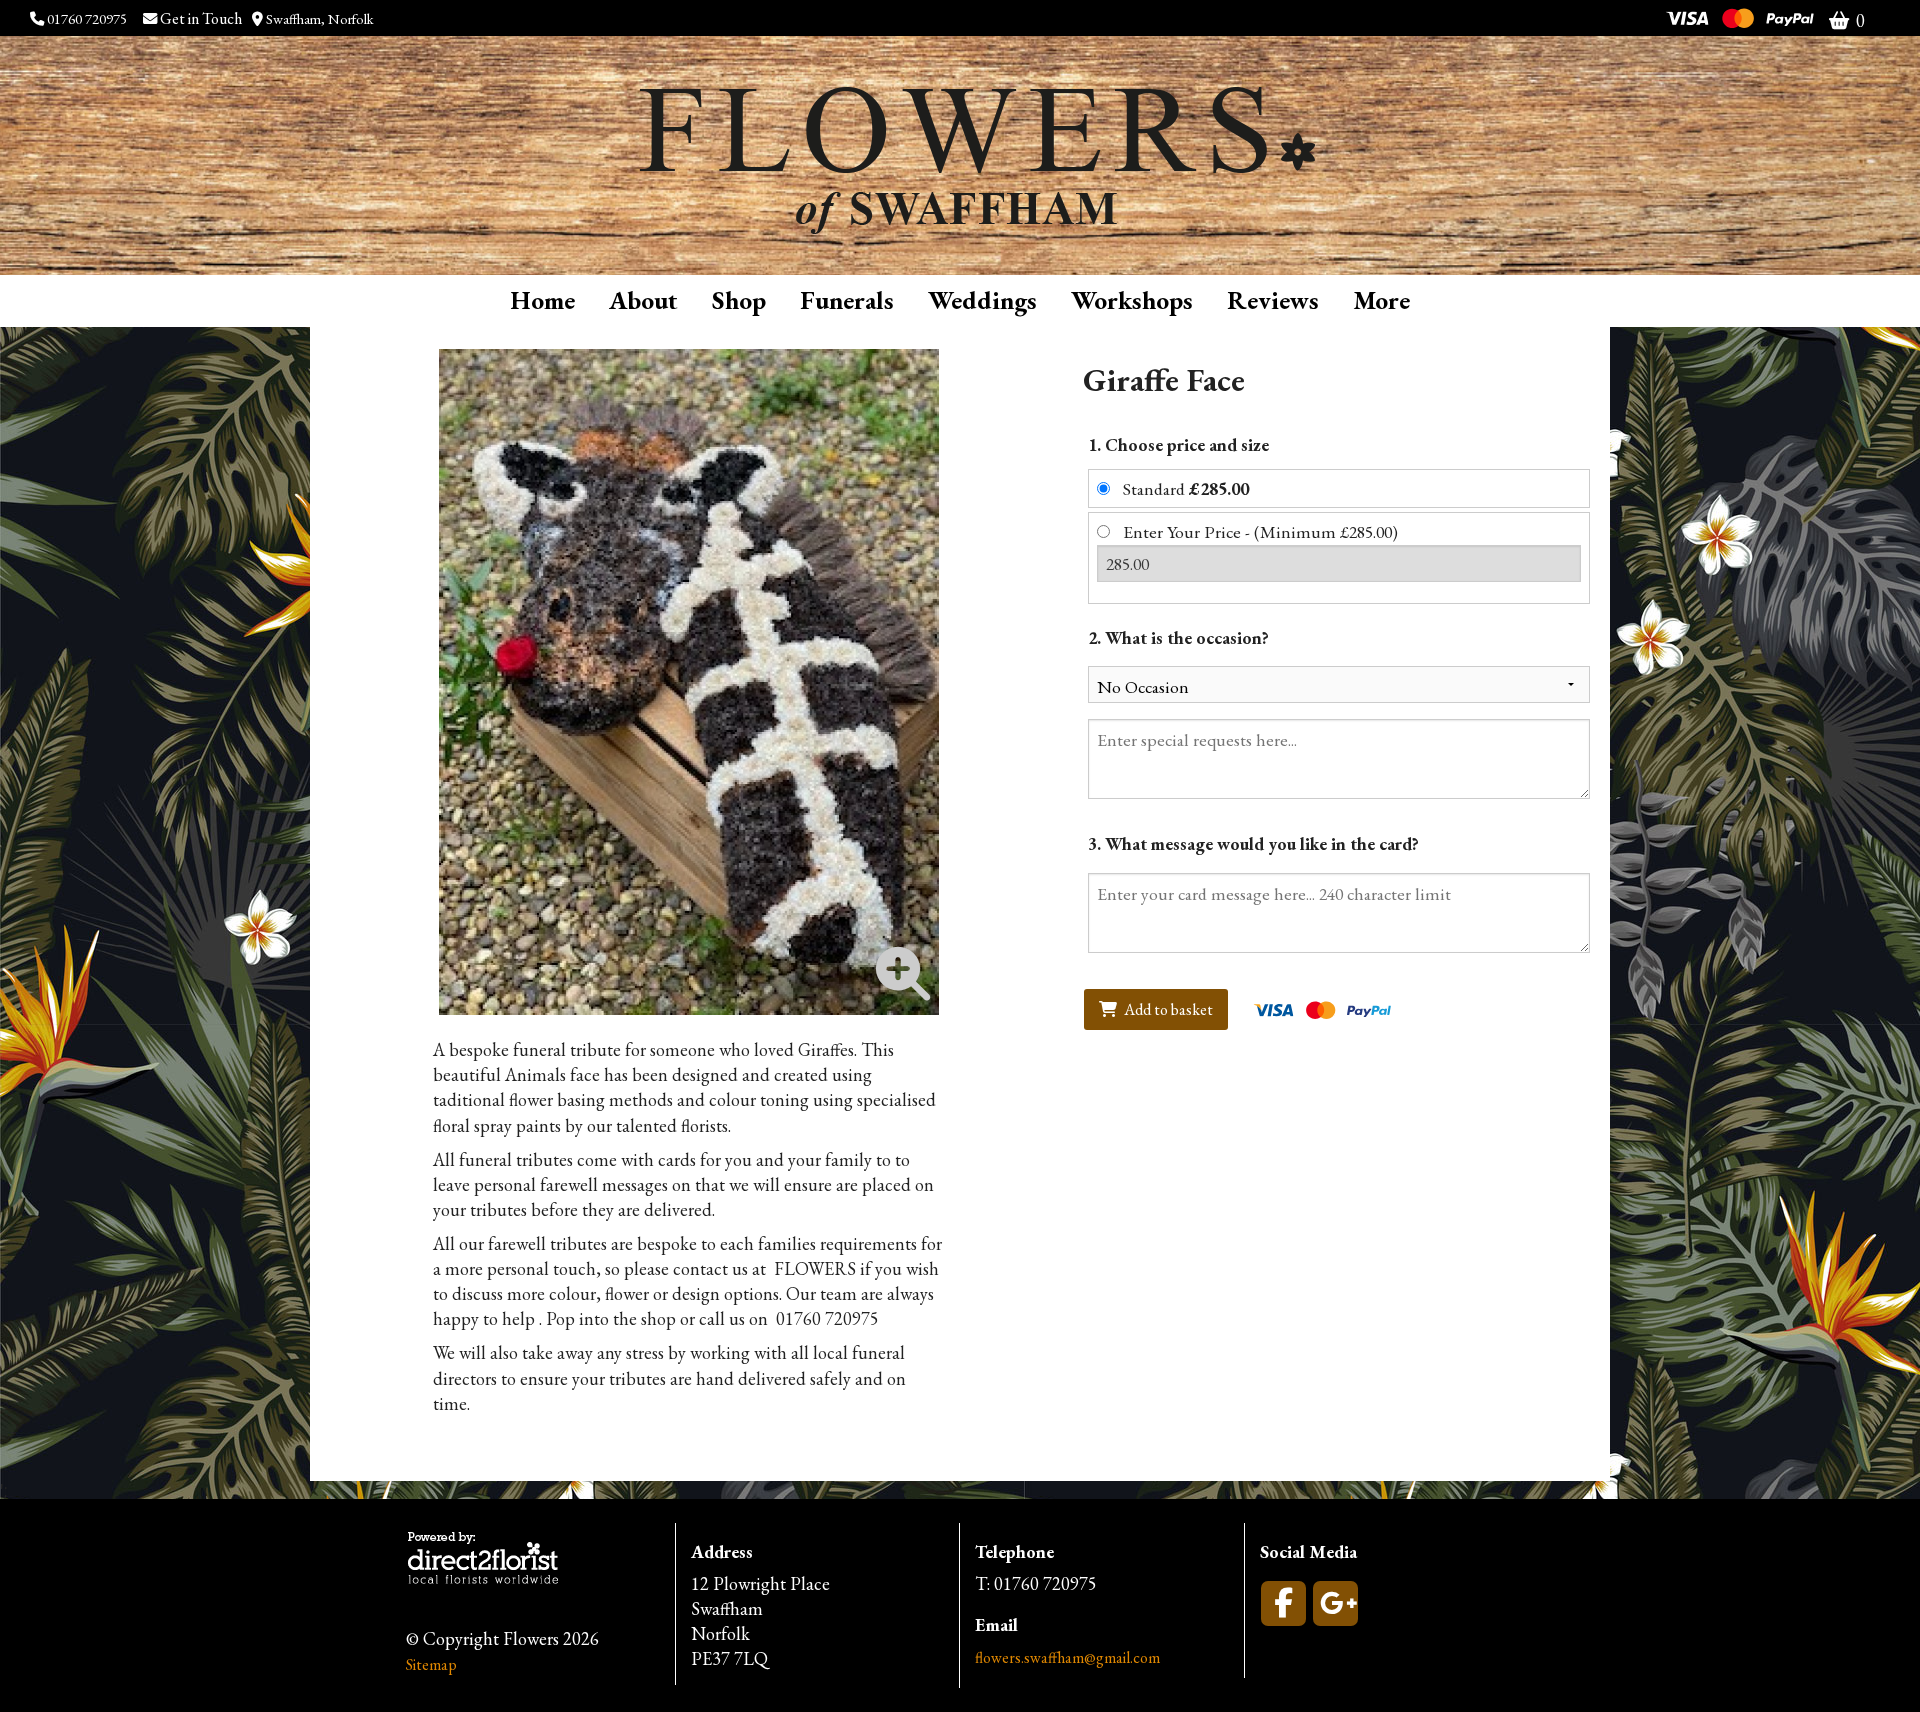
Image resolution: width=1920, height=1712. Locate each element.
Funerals (847, 300)
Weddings (982, 300)
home (542, 300)
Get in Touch (202, 18)
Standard (1186, 488)
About (643, 300)
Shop (739, 300)
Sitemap (431, 1664)
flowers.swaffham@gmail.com (1067, 1657)
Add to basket (1167, 1009)
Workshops (1132, 300)
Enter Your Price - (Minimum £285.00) (1260, 531)
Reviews (1273, 300)
